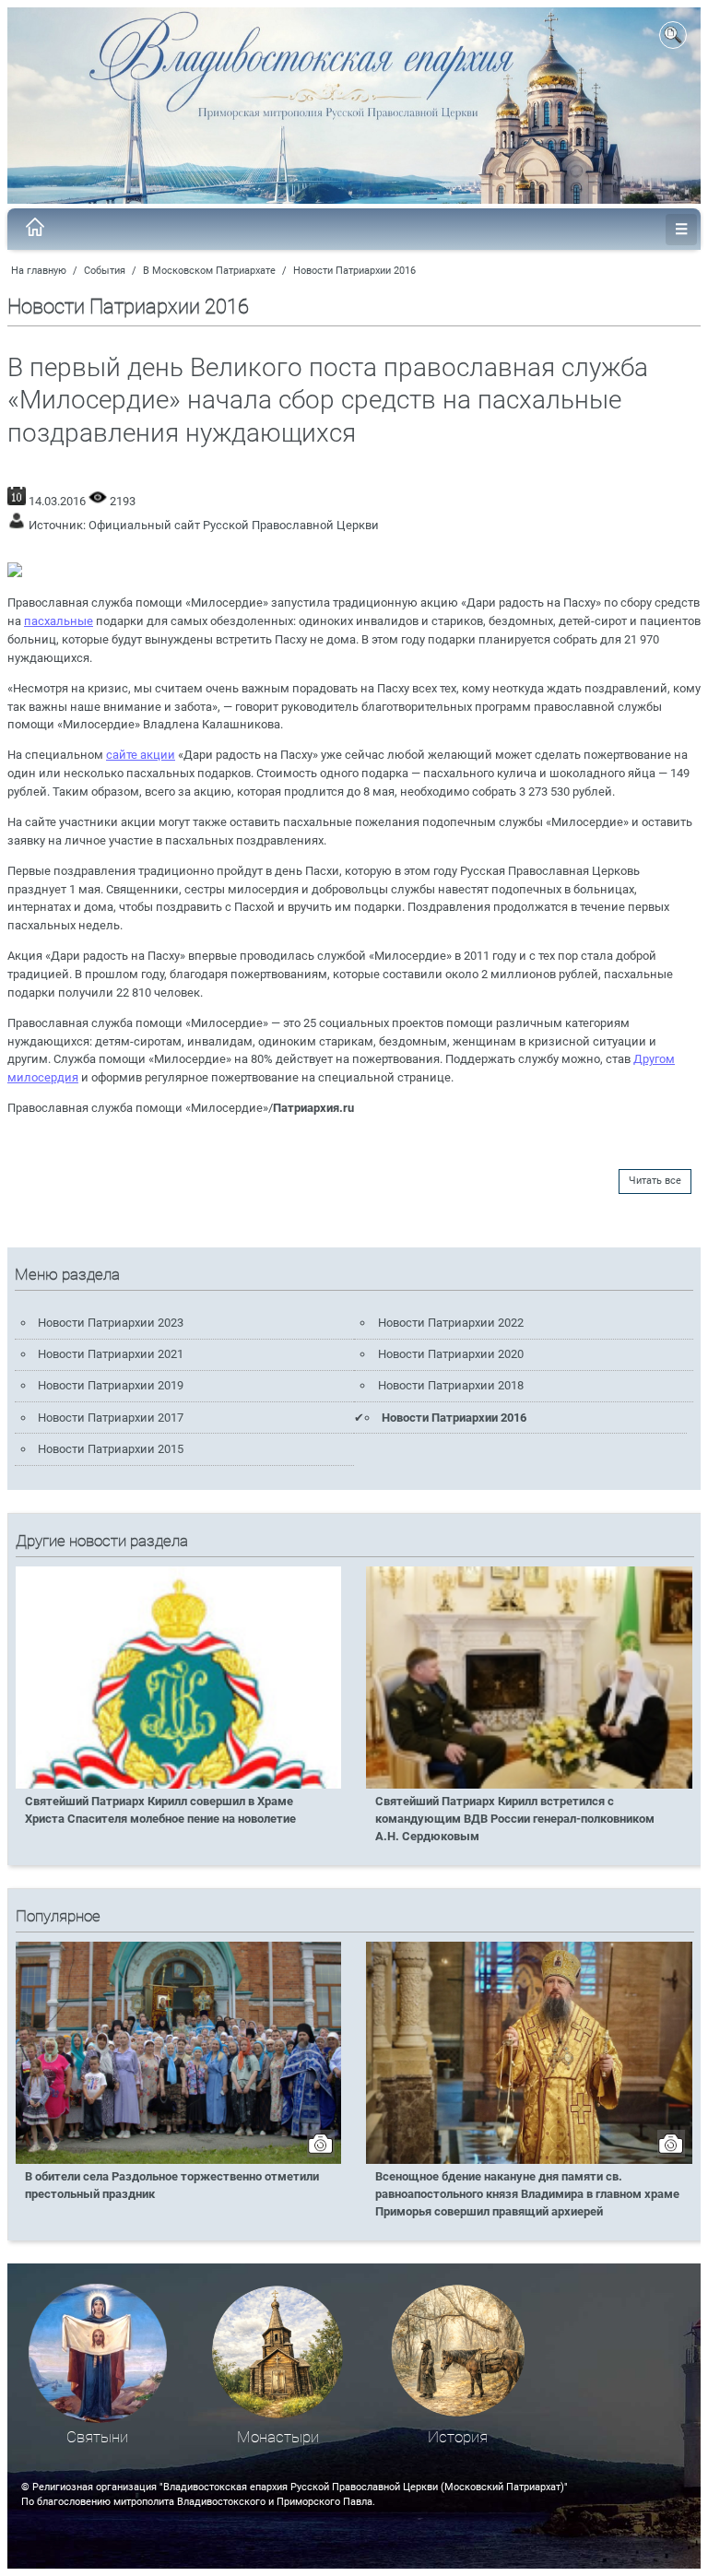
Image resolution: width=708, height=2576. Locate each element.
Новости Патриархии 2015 (111, 1449)
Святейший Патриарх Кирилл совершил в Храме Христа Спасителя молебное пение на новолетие (160, 1810)
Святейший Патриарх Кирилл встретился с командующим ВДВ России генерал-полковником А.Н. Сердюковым (515, 1819)
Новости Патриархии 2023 (111, 1323)
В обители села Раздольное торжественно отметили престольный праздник (172, 2185)
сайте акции (141, 755)
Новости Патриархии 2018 (451, 1385)
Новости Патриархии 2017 (111, 1418)
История (458, 2437)
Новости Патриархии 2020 (451, 1354)
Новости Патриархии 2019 (111, 1385)
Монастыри (278, 2437)
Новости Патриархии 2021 (111, 1354)
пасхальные (59, 621)
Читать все (655, 1181)
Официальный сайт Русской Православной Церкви (234, 525)
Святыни (97, 2437)
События (105, 271)
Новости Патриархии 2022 (451, 1323)
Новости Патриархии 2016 (354, 271)
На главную (39, 271)
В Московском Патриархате (209, 271)
